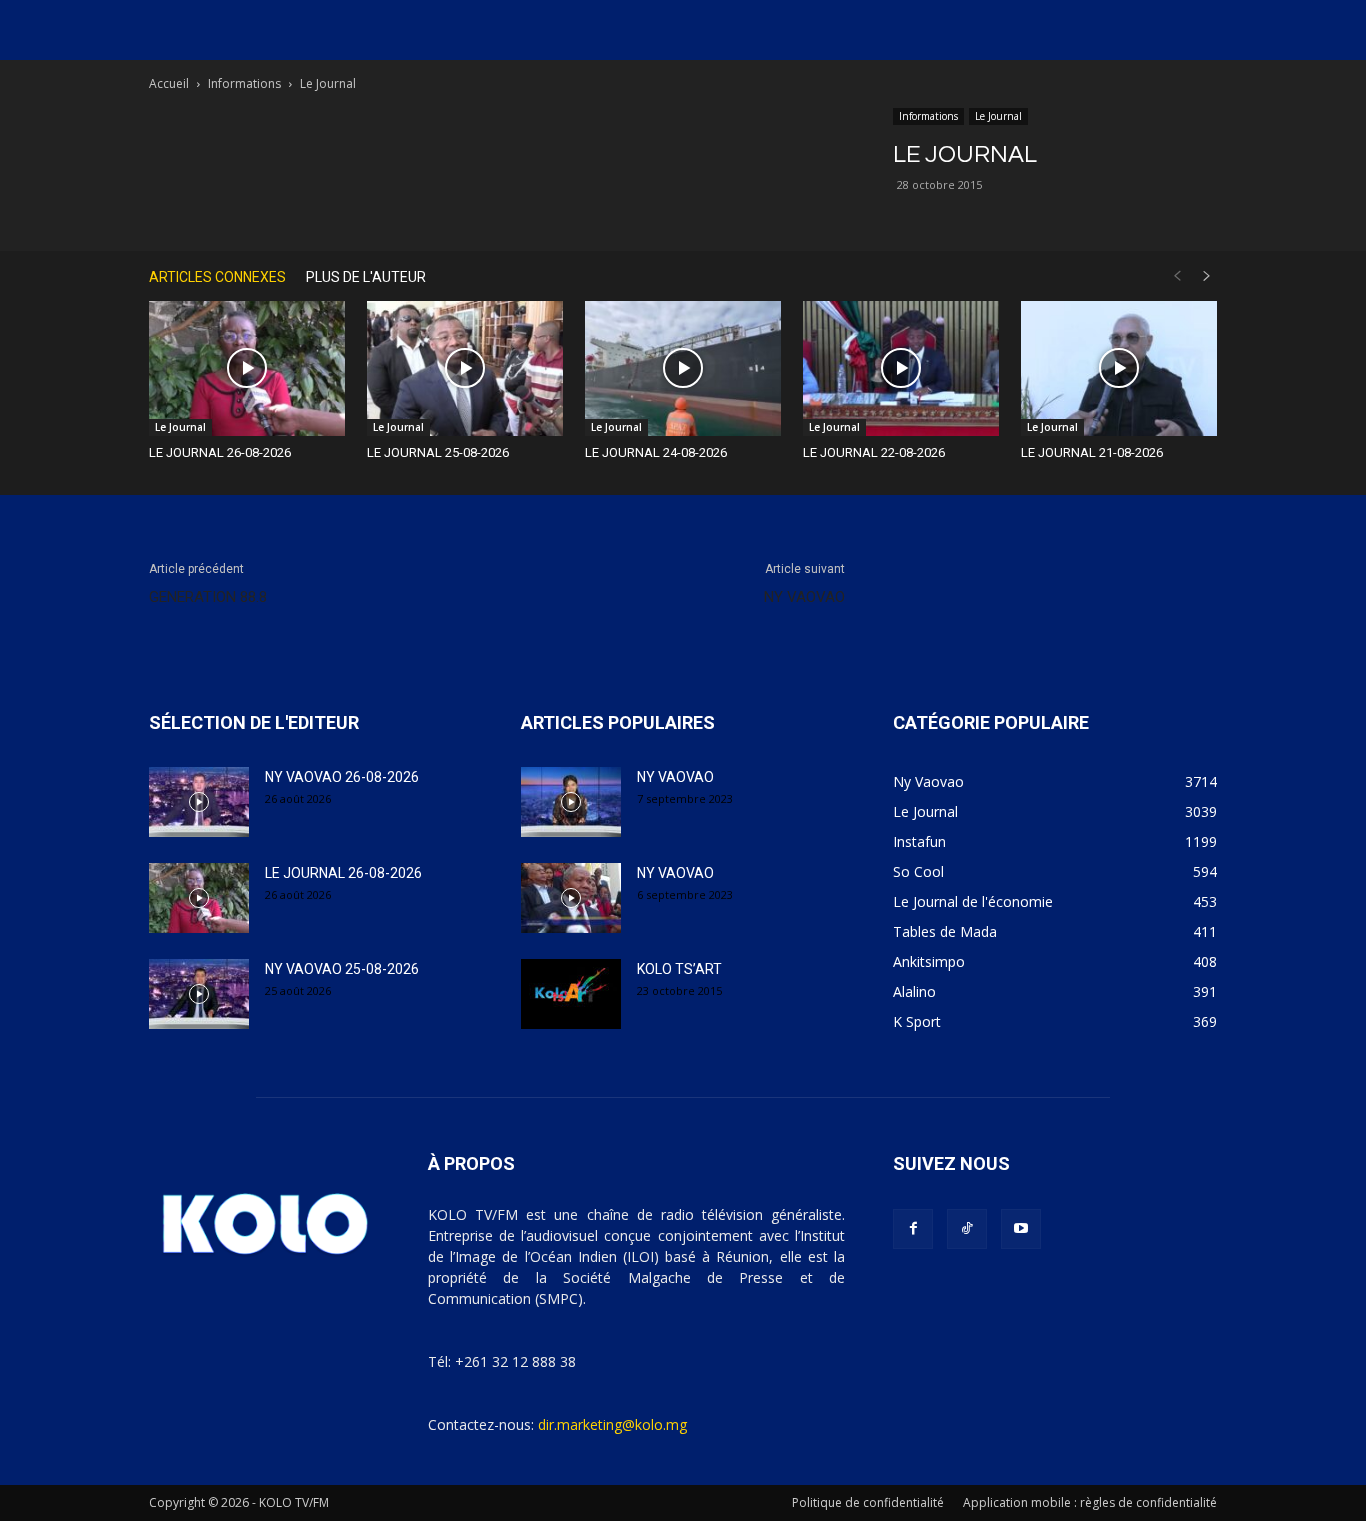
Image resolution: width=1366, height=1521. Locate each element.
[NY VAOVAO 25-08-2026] (199, 994)
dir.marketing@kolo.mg (612, 1424)
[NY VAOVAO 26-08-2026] (199, 802)
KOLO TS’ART (679, 969)
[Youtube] (1021, 1229)
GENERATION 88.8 (208, 597)
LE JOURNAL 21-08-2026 (1092, 452)
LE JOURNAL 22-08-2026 (874, 452)
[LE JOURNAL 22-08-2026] (901, 368)
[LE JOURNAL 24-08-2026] (683, 368)
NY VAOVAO (804, 597)
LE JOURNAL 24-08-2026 (656, 452)
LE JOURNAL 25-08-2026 (438, 452)
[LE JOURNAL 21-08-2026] (1119, 368)
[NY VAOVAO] (571, 802)
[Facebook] (913, 1229)
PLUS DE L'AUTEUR (366, 277)
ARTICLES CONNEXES (217, 277)
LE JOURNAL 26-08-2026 (220, 452)
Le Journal (998, 116)
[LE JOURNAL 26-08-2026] (247, 368)
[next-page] (1207, 276)
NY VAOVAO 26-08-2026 (342, 777)
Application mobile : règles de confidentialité (1090, 1502)
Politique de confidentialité (868, 1502)
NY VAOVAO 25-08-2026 (342, 969)
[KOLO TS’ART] (571, 994)
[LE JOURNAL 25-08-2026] (465, 368)
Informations (244, 83)
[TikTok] (967, 1229)
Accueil (169, 83)
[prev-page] (1177, 276)
